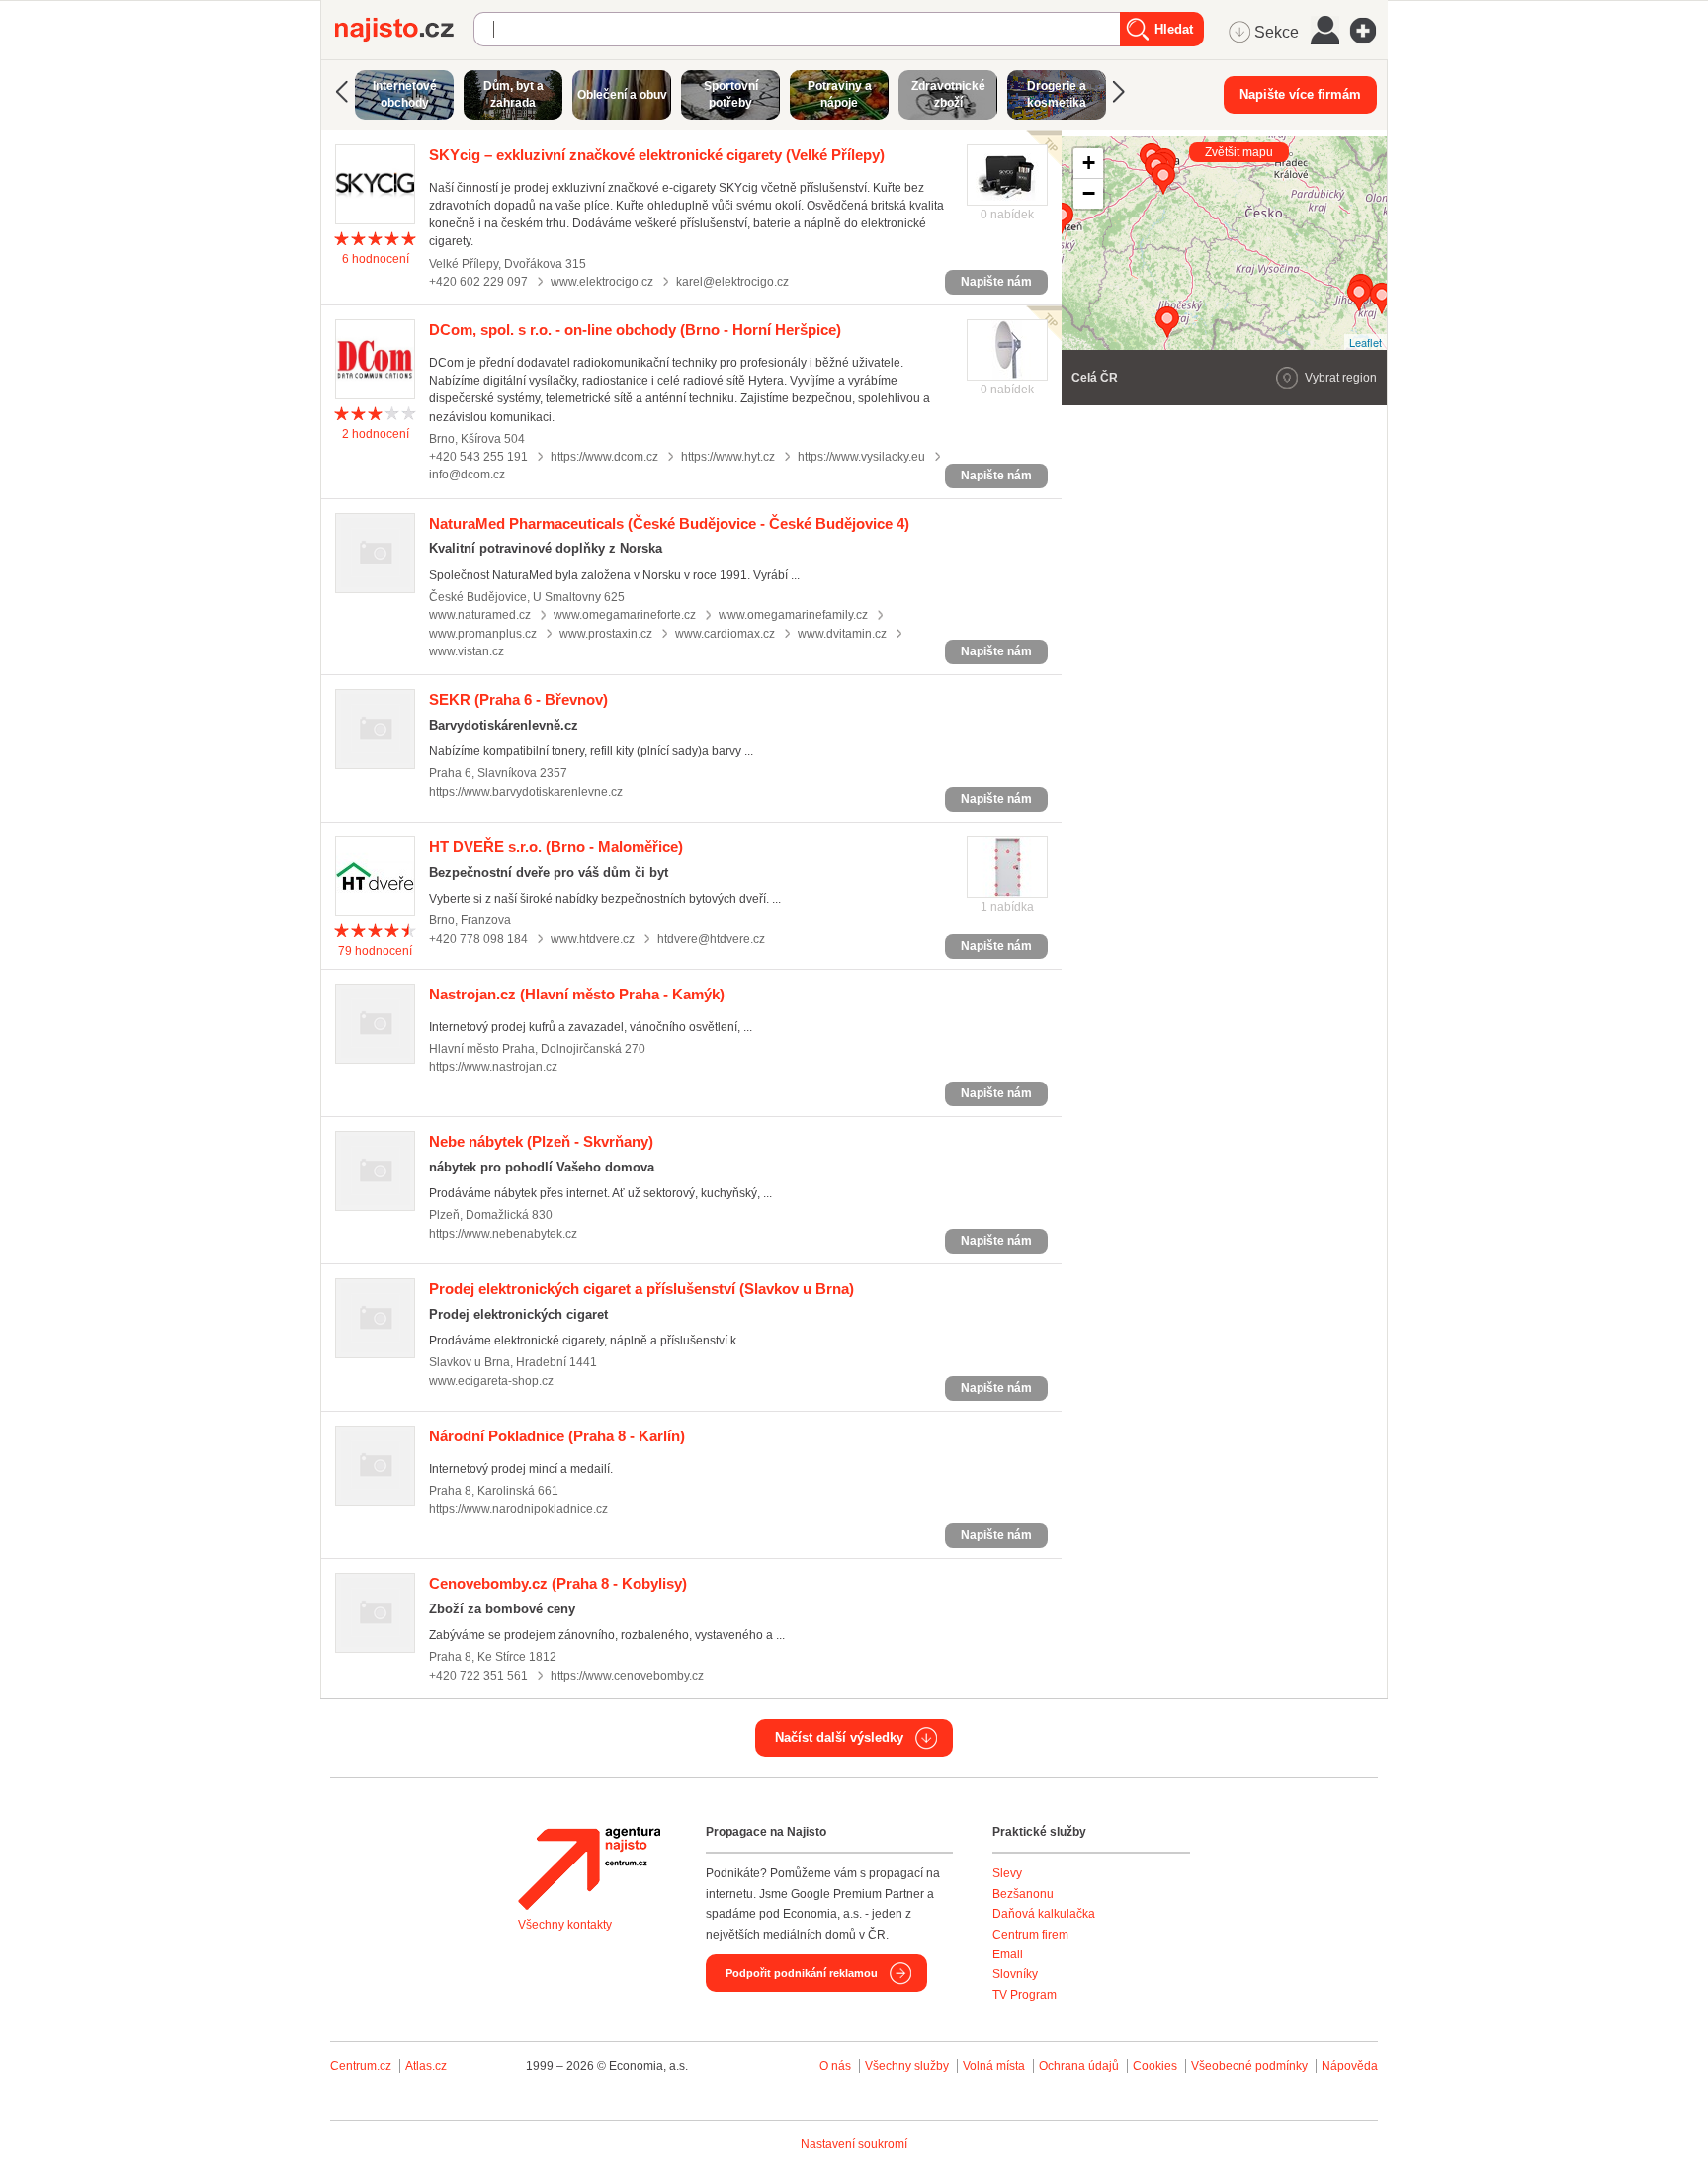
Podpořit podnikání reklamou (802, 1973)
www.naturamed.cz (480, 615)
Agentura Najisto (589, 1868)
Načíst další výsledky (839, 1737)
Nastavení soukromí (854, 2144)
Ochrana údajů (1079, 2066)
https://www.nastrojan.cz (493, 1067)
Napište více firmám (1300, 94)
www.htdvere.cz (593, 939)
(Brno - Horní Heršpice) (635, 330)
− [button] (1089, 193)
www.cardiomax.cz (725, 634)
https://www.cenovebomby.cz (627, 1676)
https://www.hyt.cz (728, 457)
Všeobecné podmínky (1249, 2066)
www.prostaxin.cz (606, 634)
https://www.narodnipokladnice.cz (518, 1509)
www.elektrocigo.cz (602, 282)
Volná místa (994, 2066)
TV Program (1025, 1995)
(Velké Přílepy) (657, 155)
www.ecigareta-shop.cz (491, 1381)
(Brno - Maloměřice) (556, 847)
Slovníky (1015, 1974)
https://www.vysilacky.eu (861, 457)
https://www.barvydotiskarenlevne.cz (526, 792)
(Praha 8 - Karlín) (557, 1436)
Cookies (1155, 2066)
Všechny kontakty (565, 1925)
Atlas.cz (426, 2066)
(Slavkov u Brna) (641, 1289)
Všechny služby (908, 2066)
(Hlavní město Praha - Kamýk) (577, 994)
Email (1008, 1954)
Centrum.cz (361, 2066)
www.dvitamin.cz (842, 634)
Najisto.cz (404, 30)
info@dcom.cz (467, 475)
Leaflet (1366, 342)
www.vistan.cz (467, 651)
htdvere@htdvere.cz (711, 939)
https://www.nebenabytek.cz (503, 1234)
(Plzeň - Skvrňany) (541, 1141)
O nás (835, 2066)
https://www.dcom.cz (604, 457)
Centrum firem (1030, 1935)
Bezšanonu (1023, 1894)
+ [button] (1089, 163)
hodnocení (376, 259)
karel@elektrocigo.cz (732, 282)
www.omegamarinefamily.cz (793, 615)
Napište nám (996, 282)
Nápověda (1350, 2066)
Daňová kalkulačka (1044, 1914)
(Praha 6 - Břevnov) (518, 699)
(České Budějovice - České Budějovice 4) (669, 523)
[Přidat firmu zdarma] (1369, 31)
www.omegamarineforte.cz (625, 615)
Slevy (1007, 1873)
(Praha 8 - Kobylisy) (558, 1583)
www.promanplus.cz (483, 634)
